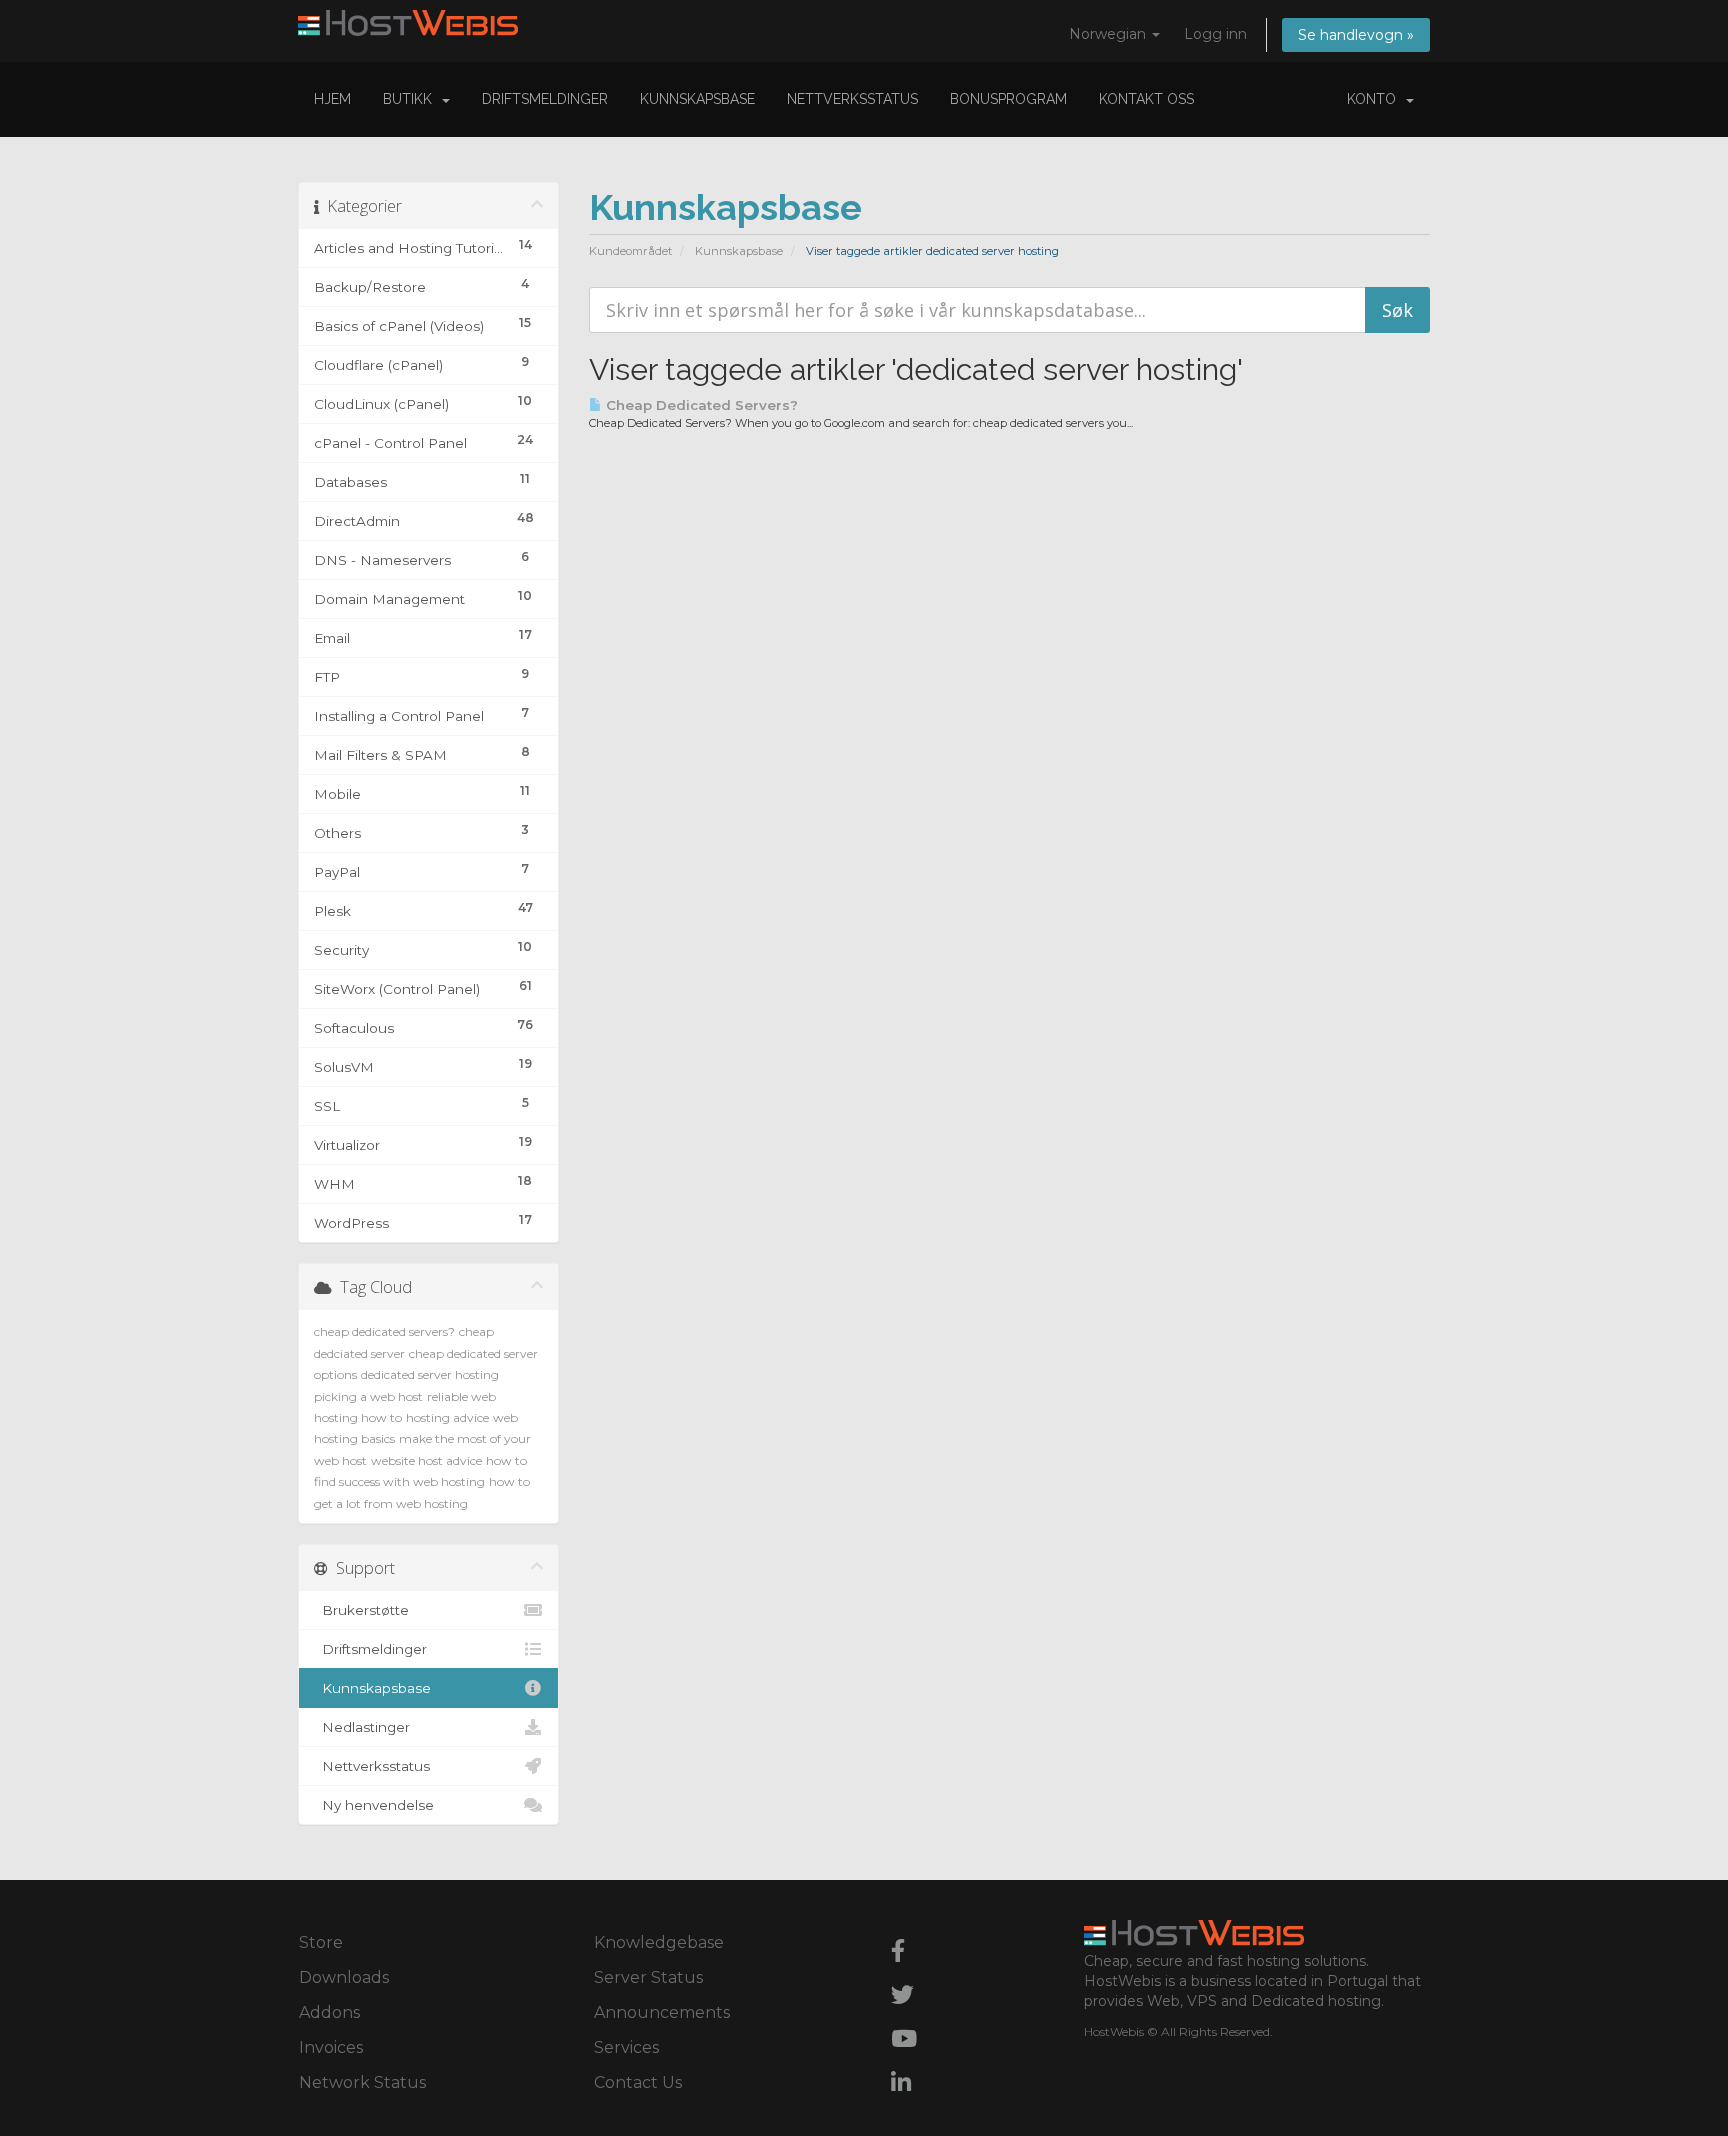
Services (626, 2047)
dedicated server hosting (430, 1374)
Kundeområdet (630, 251)
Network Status (362, 2082)
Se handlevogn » (1356, 35)
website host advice (426, 1460)
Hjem (332, 99)
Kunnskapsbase (697, 99)
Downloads (344, 1977)
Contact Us (638, 2082)
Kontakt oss (1146, 99)
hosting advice (447, 1417)
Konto (1375, 99)
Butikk (411, 99)
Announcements (662, 2012)
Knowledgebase (659, 1942)
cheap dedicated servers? (384, 1331)
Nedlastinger (362, 1727)
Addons (329, 2012)
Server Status (648, 1977)
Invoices (331, 2047)
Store (321, 1942)
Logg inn (1215, 34)
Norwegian (1109, 34)
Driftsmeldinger (545, 99)
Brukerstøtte (361, 1610)
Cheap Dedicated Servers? (700, 405)
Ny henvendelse (374, 1805)
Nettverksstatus (852, 99)
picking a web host (368, 1396)
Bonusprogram (1008, 99)
